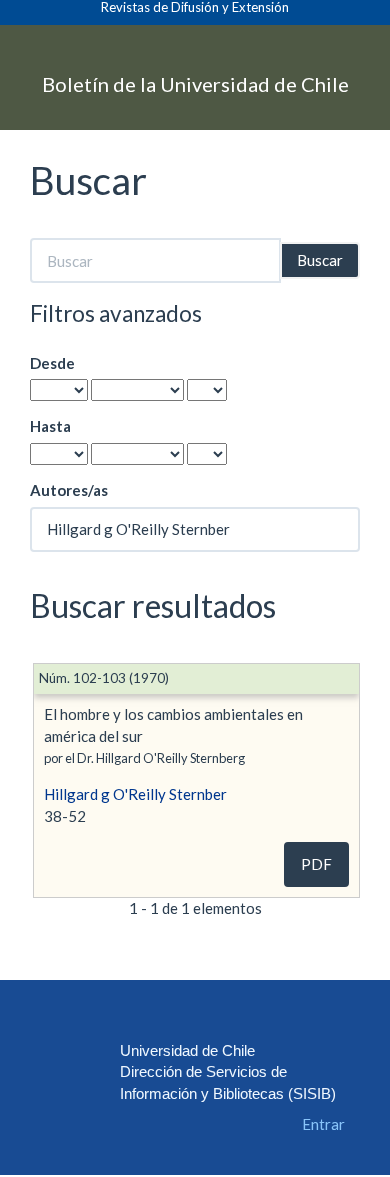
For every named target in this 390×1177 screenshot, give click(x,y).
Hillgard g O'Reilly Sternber (135, 794)
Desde (52, 363)
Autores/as (69, 490)
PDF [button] (316, 864)
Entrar (323, 1124)
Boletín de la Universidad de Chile (195, 83)
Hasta (50, 426)
